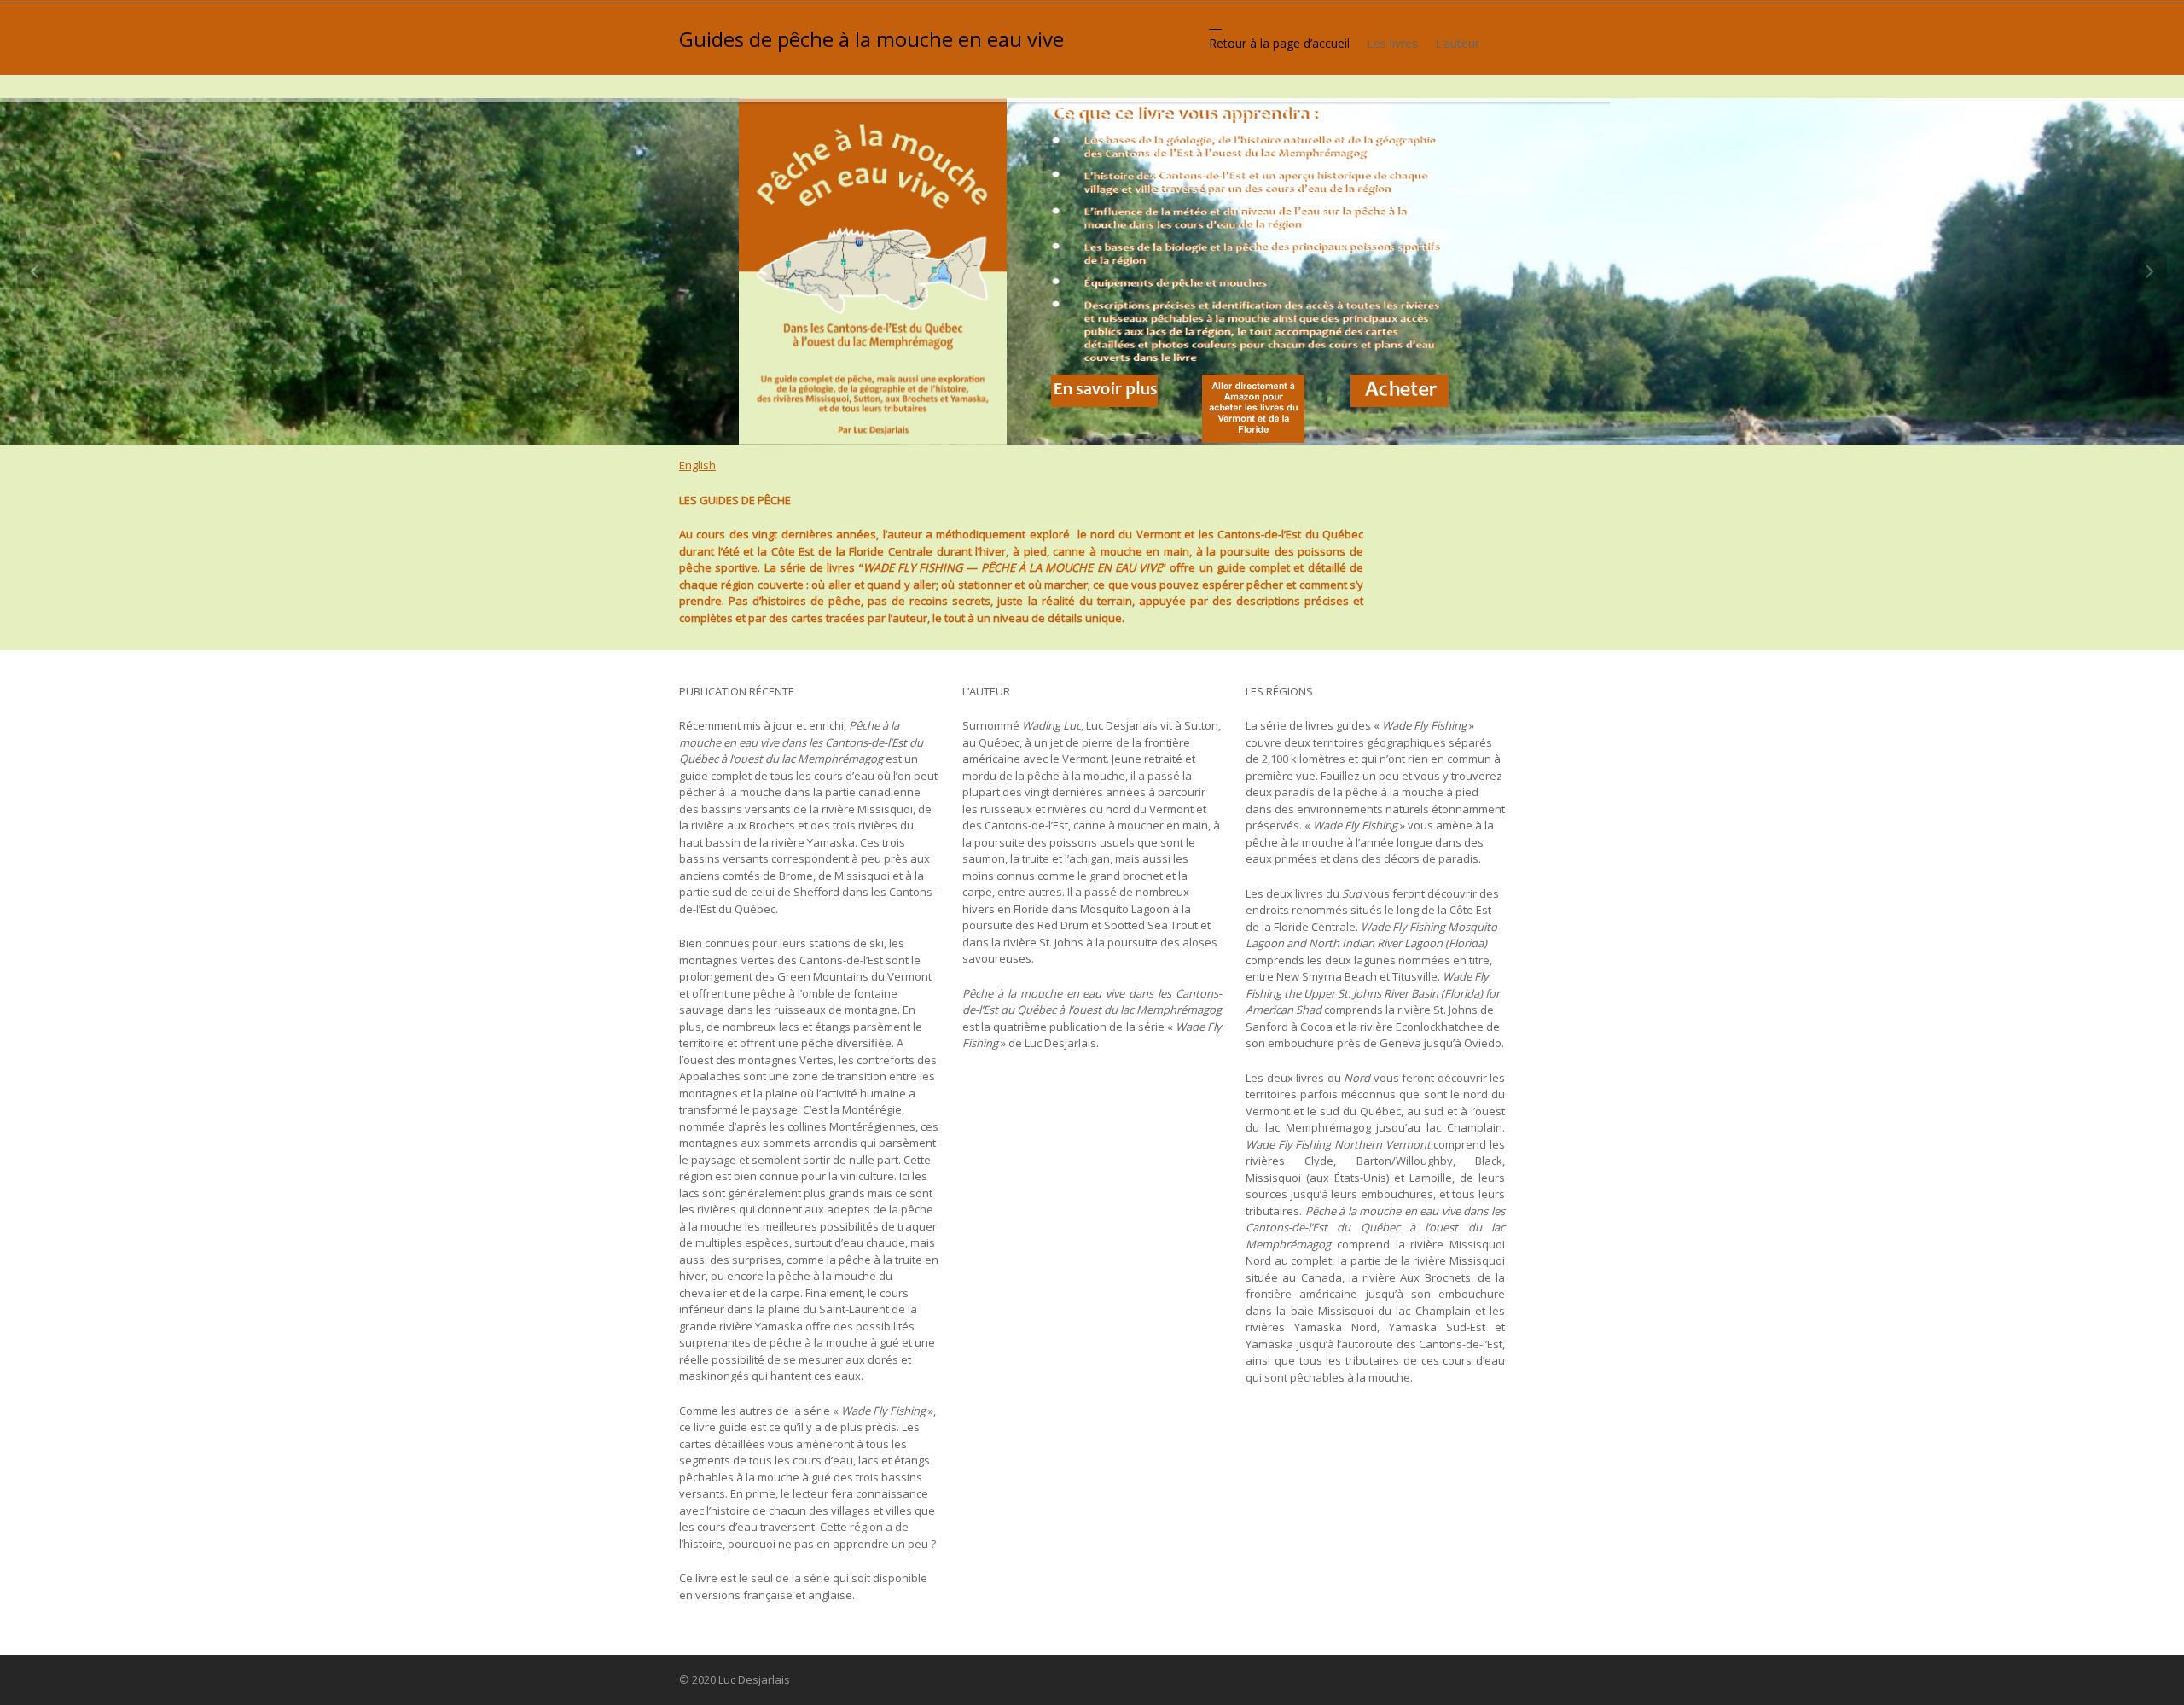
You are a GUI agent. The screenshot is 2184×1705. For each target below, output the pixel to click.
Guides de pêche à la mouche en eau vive (871, 39)
